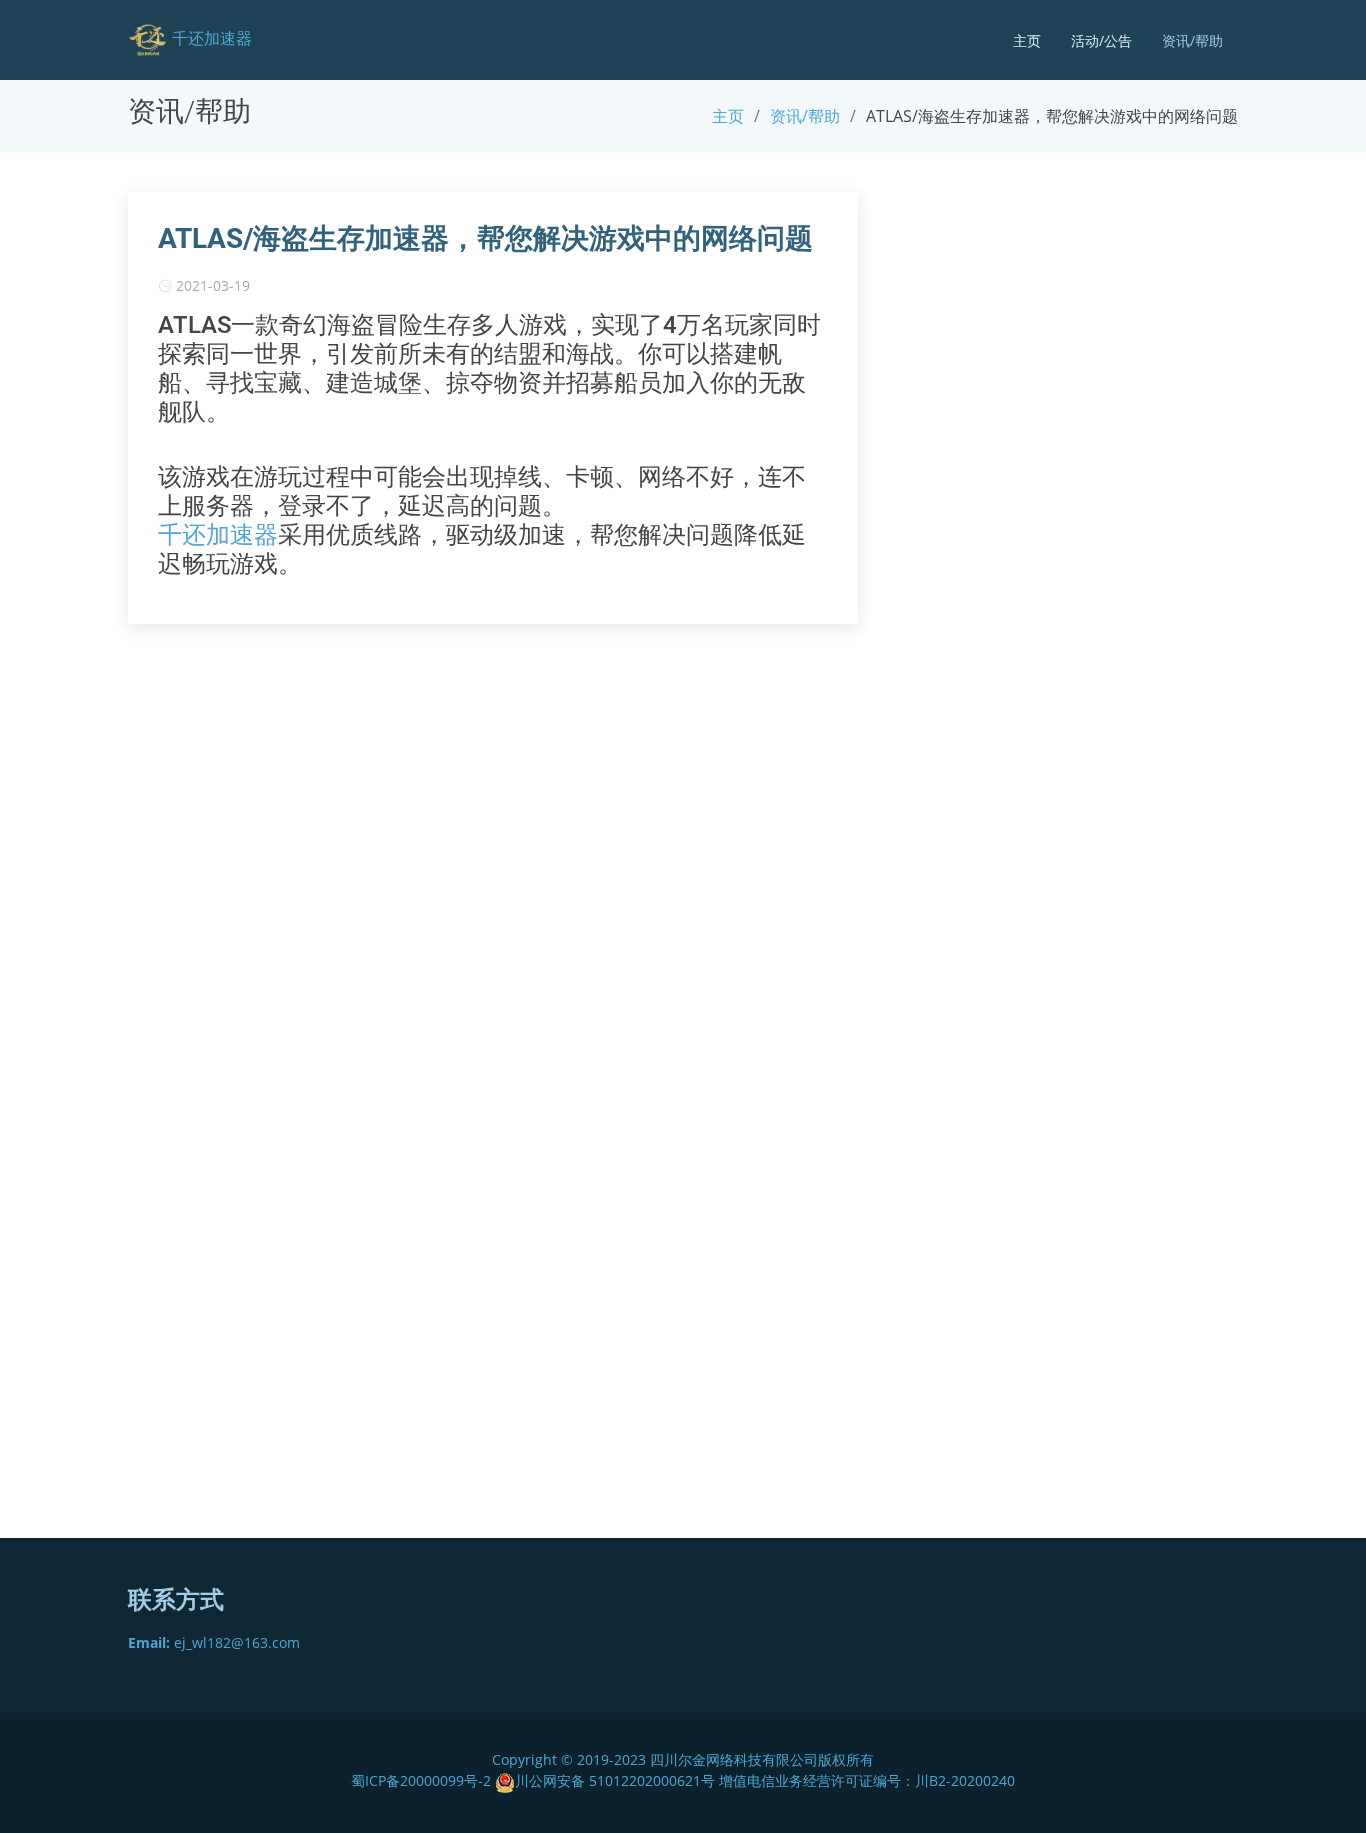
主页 (1027, 40)
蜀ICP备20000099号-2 (423, 1780)
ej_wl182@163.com (214, 1642)
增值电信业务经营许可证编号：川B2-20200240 (867, 1780)
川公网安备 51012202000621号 (615, 1780)
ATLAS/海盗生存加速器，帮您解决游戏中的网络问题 (485, 238)
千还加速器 (218, 535)
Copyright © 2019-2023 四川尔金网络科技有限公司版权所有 (683, 1759)
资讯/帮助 (1192, 40)
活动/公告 (1101, 40)
